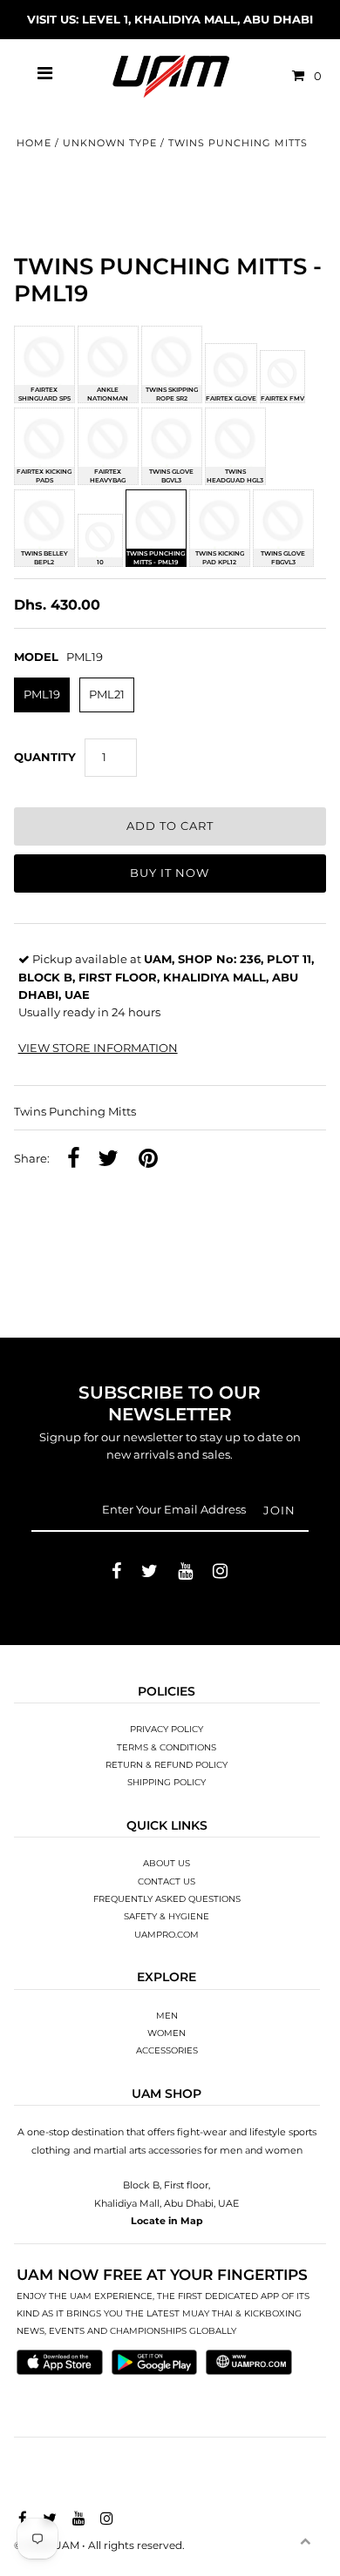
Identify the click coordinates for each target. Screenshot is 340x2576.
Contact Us (167, 1881)
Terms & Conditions (167, 1747)
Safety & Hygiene (167, 1916)
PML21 (107, 695)
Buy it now (170, 873)
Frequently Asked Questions (167, 1899)
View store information (98, 1048)
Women (167, 2033)
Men (167, 2016)
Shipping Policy (167, 1782)
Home (34, 143)
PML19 (42, 695)
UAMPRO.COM (167, 1935)
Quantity (45, 757)
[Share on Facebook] (74, 1160)
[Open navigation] (45, 76)
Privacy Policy (167, 1729)
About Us (167, 1863)
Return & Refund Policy (167, 1765)
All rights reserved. (136, 2545)
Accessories (167, 2050)
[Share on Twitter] (108, 1160)
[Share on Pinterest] (148, 1160)
